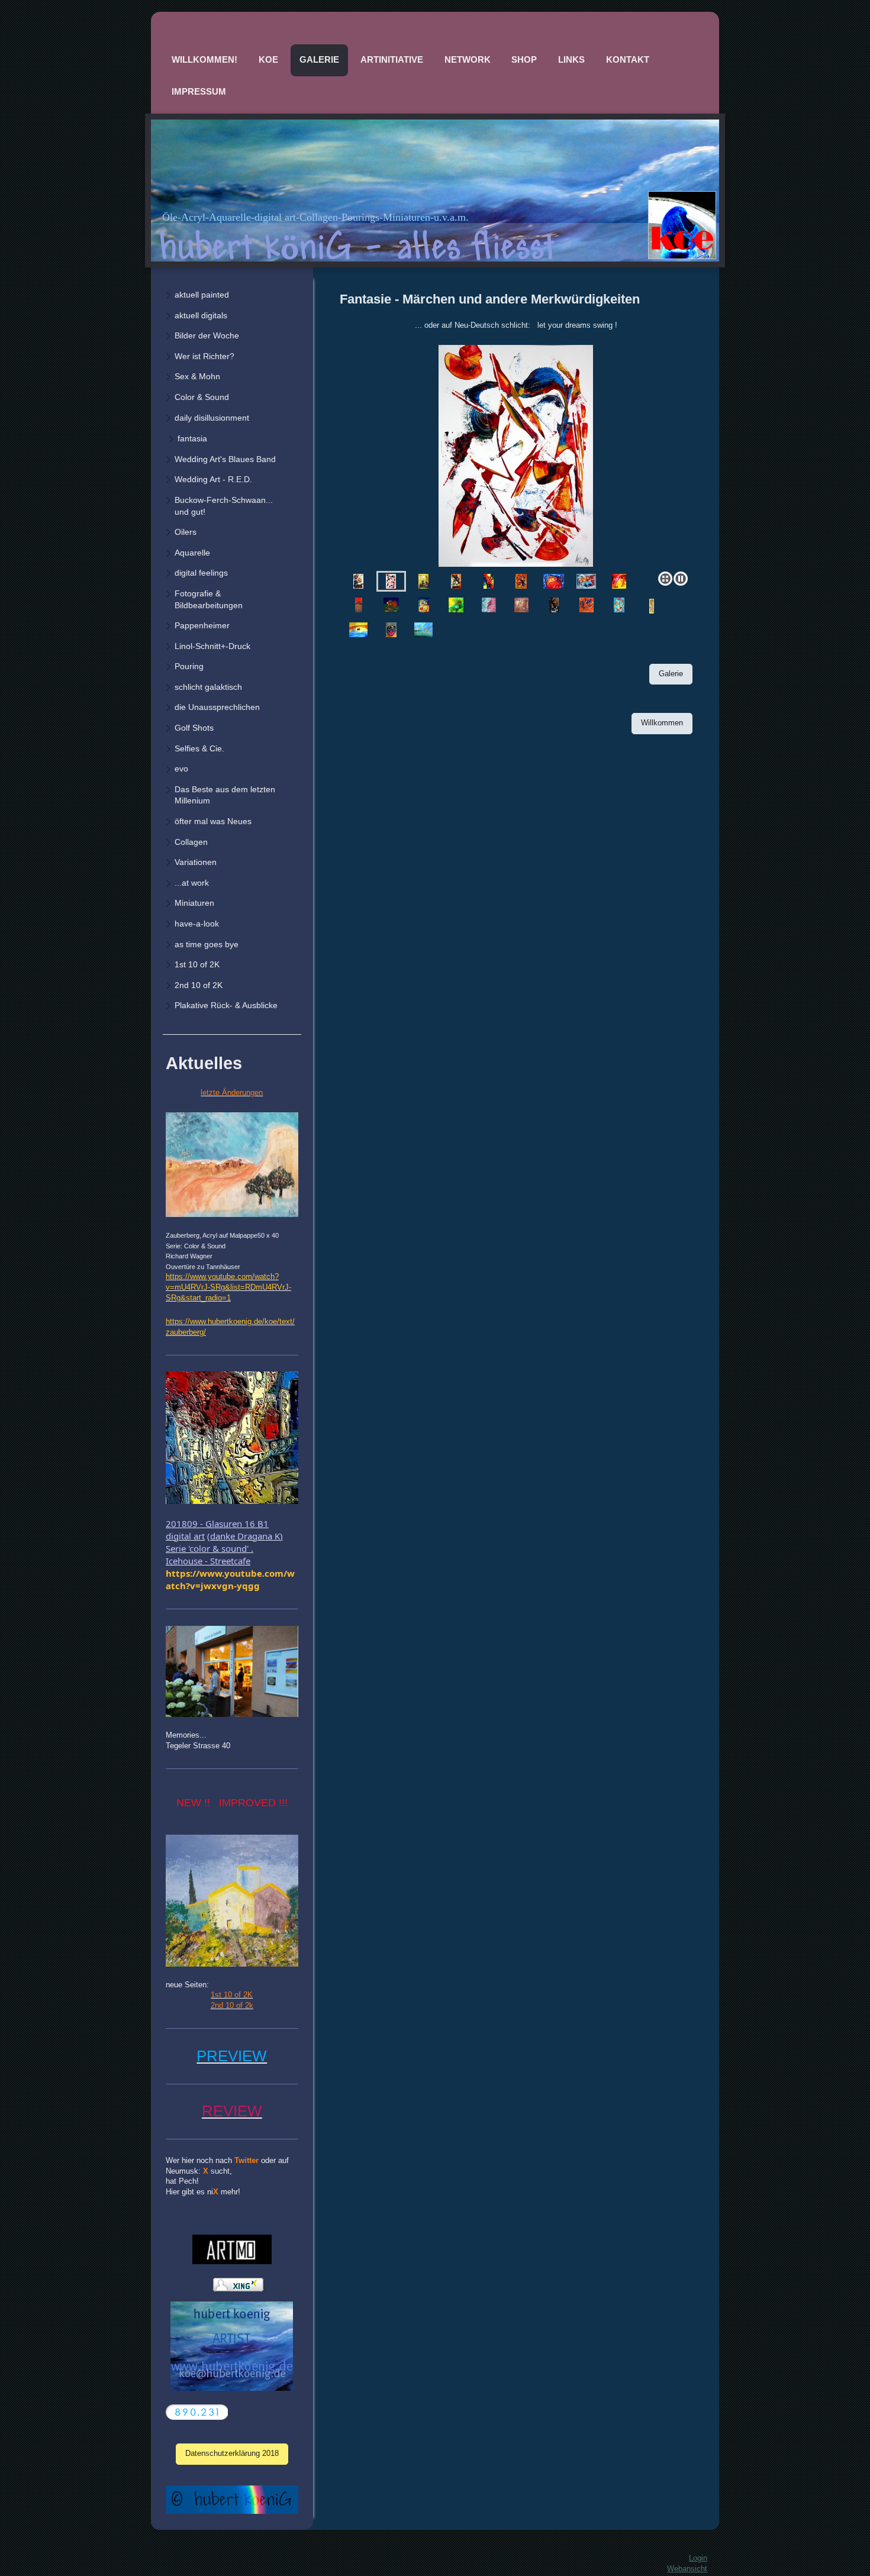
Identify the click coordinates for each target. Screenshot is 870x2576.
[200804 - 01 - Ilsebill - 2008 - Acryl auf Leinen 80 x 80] (521, 605)
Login (698, 2558)
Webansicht (687, 2569)
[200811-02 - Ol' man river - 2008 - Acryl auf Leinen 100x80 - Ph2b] (358, 630)
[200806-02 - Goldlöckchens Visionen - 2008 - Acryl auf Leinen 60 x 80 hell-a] (619, 605)
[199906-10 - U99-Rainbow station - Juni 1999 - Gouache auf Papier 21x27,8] (423, 581)
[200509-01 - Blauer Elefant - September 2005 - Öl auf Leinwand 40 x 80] (359, 605)
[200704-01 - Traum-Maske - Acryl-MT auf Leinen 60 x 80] (424, 605)
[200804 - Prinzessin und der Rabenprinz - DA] (554, 605)
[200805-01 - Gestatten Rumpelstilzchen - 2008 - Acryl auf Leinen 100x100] (587, 605)
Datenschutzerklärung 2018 (232, 2454)
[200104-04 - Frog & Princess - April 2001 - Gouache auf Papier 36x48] (489, 581)
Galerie (671, 674)
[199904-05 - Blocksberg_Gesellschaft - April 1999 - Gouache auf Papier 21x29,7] (516, 456)
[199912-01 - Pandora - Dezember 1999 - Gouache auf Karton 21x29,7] (456, 581)
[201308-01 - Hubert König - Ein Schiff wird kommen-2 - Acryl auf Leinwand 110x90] (423, 630)
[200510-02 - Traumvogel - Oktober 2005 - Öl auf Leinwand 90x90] (391, 605)
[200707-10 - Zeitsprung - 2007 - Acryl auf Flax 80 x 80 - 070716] (489, 605)
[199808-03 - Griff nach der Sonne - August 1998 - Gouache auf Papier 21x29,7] (358, 581)
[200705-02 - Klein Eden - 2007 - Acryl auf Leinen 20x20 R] (456, 605)
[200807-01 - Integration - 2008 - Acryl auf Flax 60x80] (652, 606)
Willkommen (662, 723)
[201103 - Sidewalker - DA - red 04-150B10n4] (391, 630)
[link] (230, 1579)
